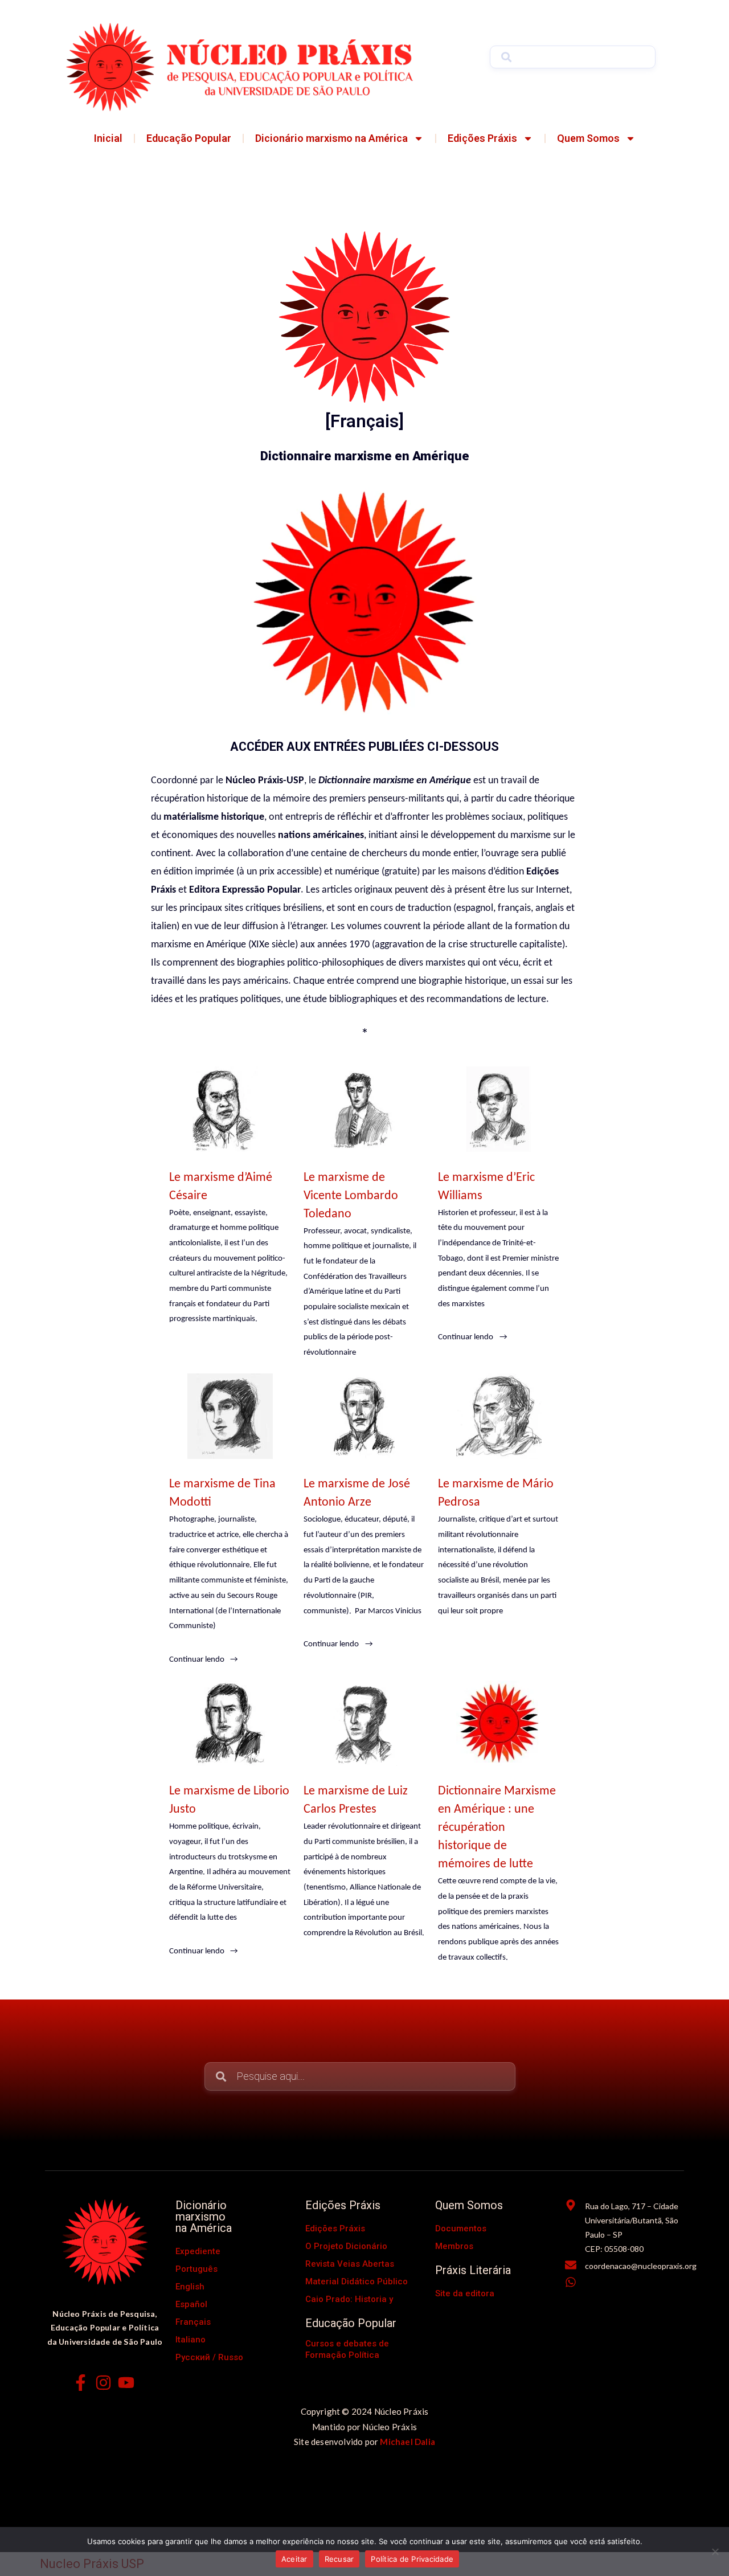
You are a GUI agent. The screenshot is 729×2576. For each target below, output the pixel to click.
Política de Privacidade (412, 2559)
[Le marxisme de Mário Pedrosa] (499, 1416)
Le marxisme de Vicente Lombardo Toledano (351, 1196)
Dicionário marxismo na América (331, 138)
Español (191, 2304)
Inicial (108, 138)
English (190, 2287)
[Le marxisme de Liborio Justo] (230, 1723)
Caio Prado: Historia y (349, 2299)
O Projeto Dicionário (346, 2246)
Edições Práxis (482, 138)
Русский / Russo (209, 2357)
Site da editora (465, 2293)
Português (196, 2269)
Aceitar (294, 2559)
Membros (454, 2246)
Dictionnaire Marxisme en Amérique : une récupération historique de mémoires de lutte (497, 1828)
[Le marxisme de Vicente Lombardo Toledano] (364, 1109)
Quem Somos (588, 138)
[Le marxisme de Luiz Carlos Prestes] (364, 1723)
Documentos (461, 2229)
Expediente (198, 2251)
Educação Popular (189, 138)
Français (193, 2322)
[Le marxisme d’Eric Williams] (499, 1109)
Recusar (339, 2559)
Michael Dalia (407, 2442)
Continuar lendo (483, 1336)
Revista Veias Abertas (350, 2264)
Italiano (191, 2340)
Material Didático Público (357, 2281)
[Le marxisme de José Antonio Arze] (364, 1416)
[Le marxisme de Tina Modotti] (230, 1416)
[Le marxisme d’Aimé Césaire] (230, 1109)
